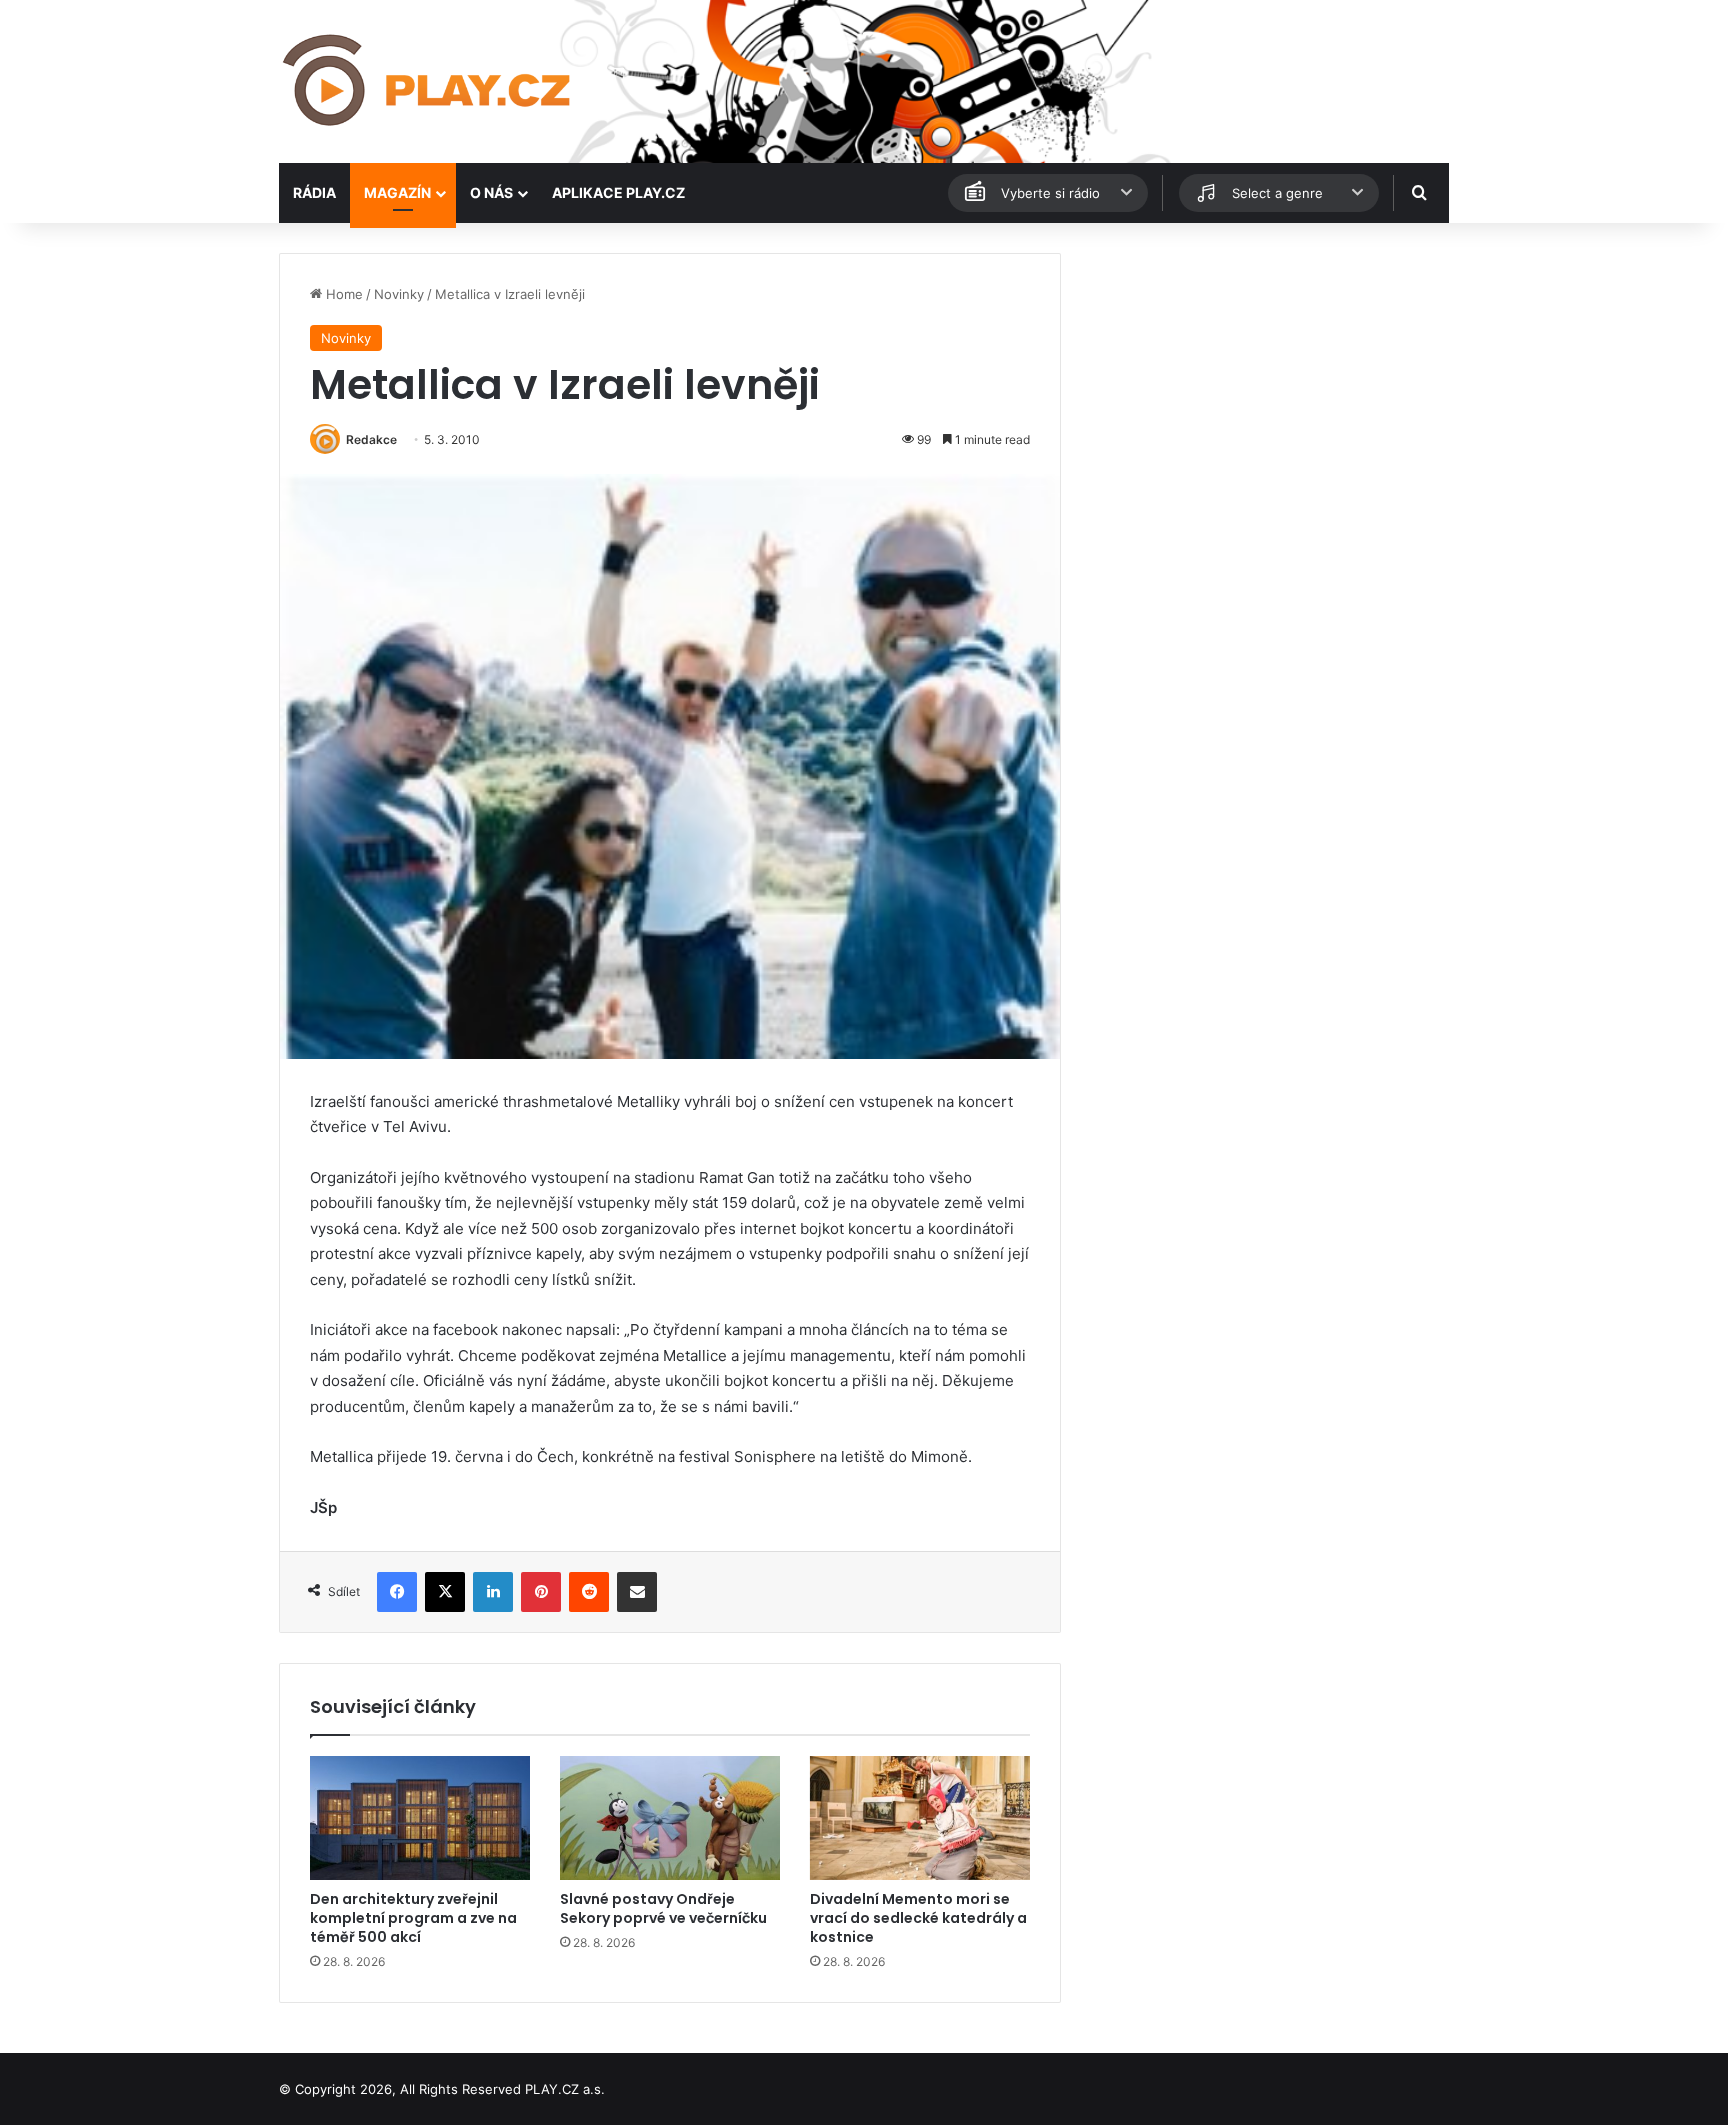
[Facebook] (397, 1592)
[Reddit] (589, 1592)
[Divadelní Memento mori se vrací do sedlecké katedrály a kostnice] (920, 1818)
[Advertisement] (1264, 393)
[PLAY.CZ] (428, 81)
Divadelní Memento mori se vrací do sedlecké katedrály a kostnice (918, 1918)
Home (342, 294)
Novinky (399, 294)
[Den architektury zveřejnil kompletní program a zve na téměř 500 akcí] (420, 1818)
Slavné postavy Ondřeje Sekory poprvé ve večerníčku (663, 1908)
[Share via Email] (637, 1592)
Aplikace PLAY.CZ (618, 192)
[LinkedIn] (493, 1592)
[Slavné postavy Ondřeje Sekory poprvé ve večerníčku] (670, 1818)
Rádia (314, 192)
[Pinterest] (541, 1592)
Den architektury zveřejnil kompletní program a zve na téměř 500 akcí (413, 1918)
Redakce (371, 439)
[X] (445, 1592)
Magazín (397, 192)
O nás (491, 192)
